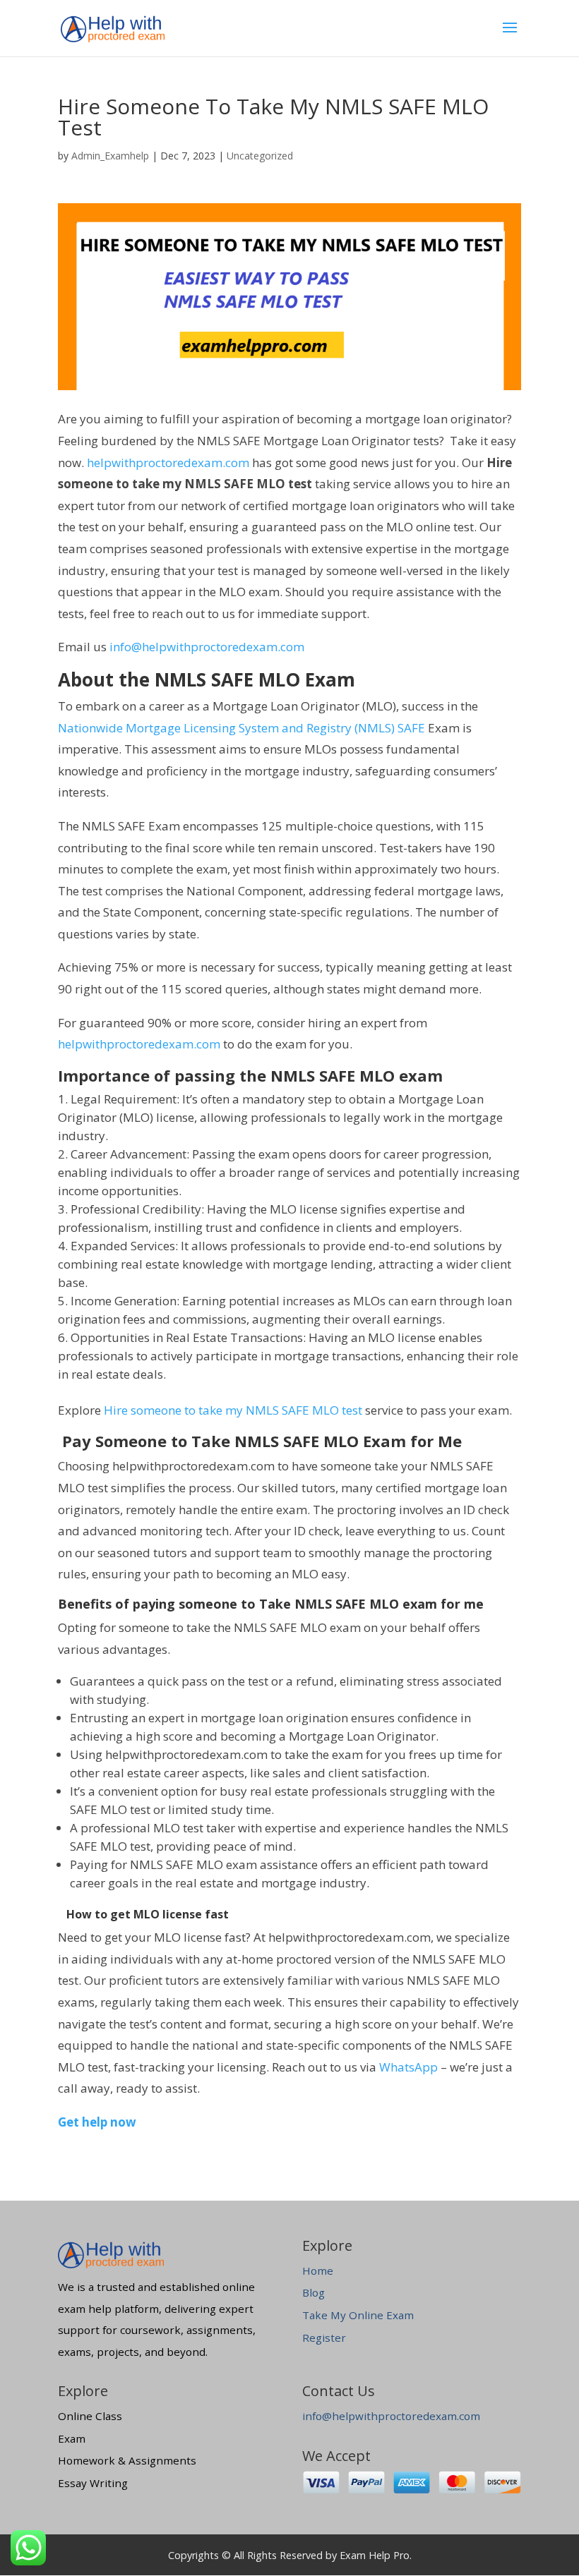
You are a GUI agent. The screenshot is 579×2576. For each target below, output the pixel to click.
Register (324, 2338)
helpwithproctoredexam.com (168, 462)
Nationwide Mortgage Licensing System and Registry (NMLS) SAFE (241, 728)
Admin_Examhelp (110, 156)
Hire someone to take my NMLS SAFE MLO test (233, 1410)
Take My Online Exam (358, 2315)
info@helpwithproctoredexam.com (207, 647)
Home (318, 2270)
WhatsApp (408, 2067)
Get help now (97, 2122)
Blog (314, 2292)
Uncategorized (260, 156)
